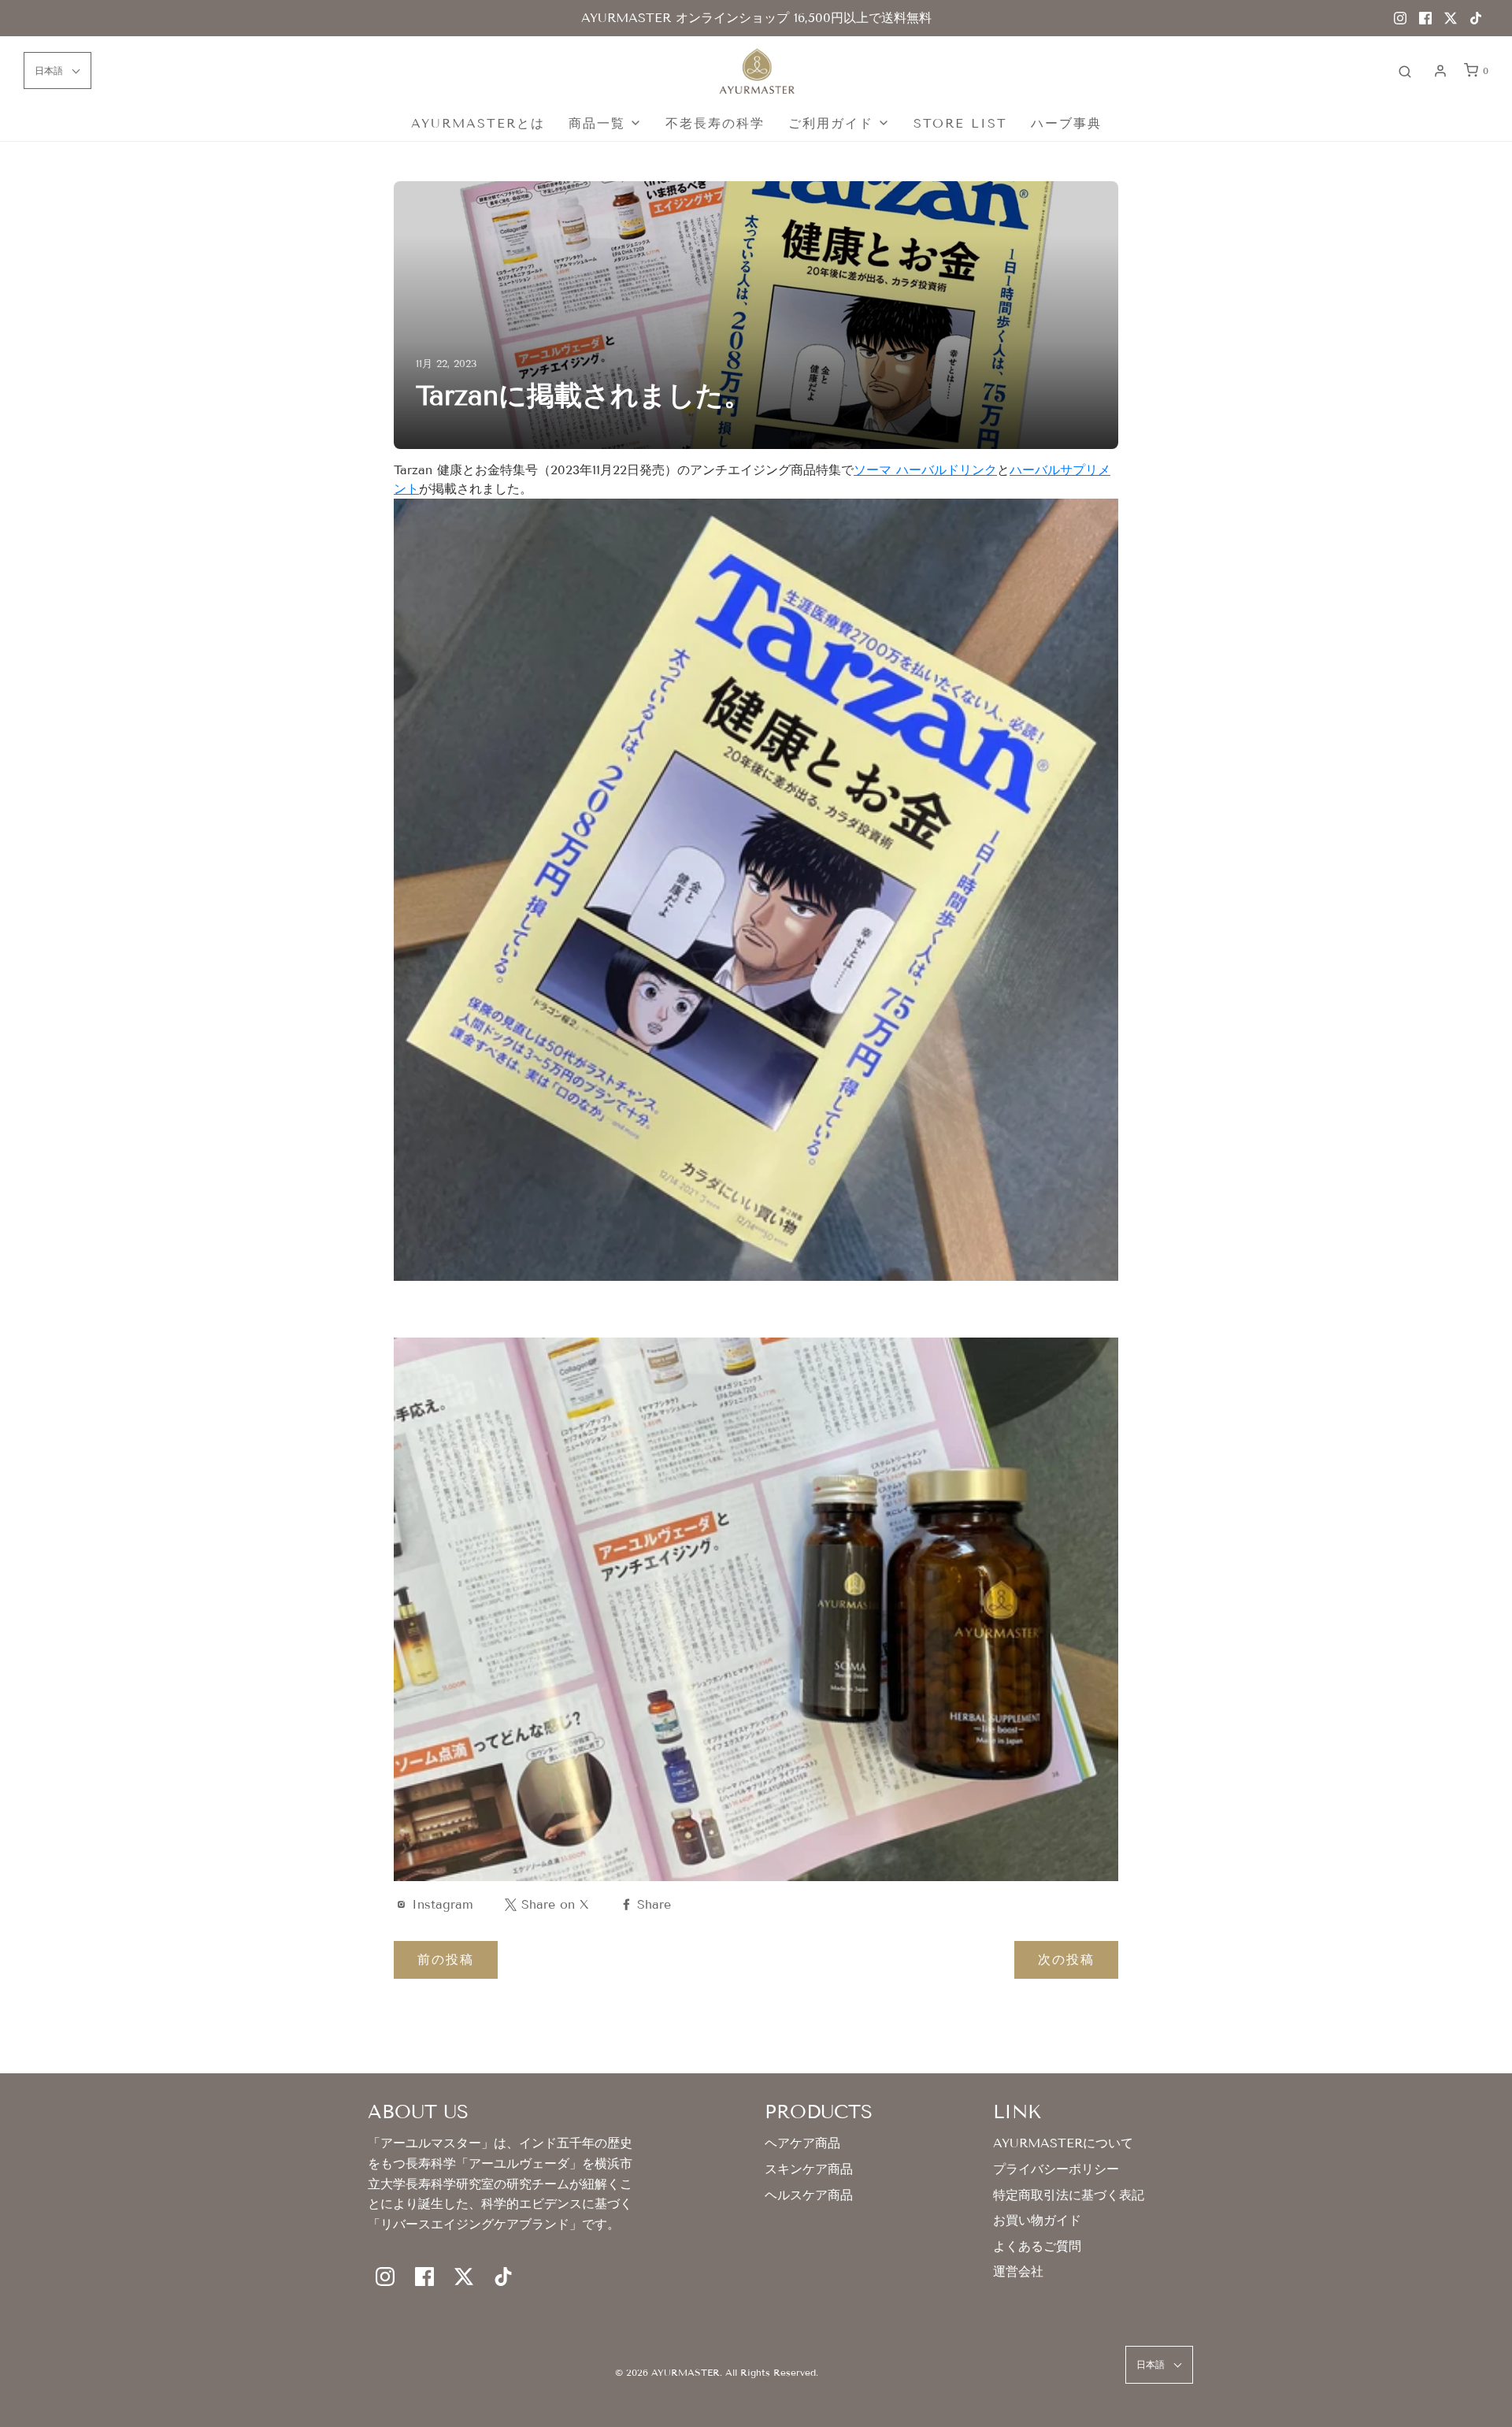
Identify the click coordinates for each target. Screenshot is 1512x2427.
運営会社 (1018, 2271)
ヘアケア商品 (802, 2143)
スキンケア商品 (809, 2169)
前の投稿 (446, 1959)
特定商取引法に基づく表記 (1069, 2195)
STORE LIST (960, 123)
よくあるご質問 (1037, 2246)
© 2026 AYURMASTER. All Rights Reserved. (717, 2372)
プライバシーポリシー (1056, 2169)
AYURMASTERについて (1063, 2143)
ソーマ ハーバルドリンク (925, 470)
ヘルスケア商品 (809, 2195)
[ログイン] (1440, 71)
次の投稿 (1066, 1959)
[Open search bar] (1405, 71)
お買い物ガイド (1037, 2220)
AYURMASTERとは (478, 123)
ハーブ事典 (1066, 123)
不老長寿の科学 (715, 123)
